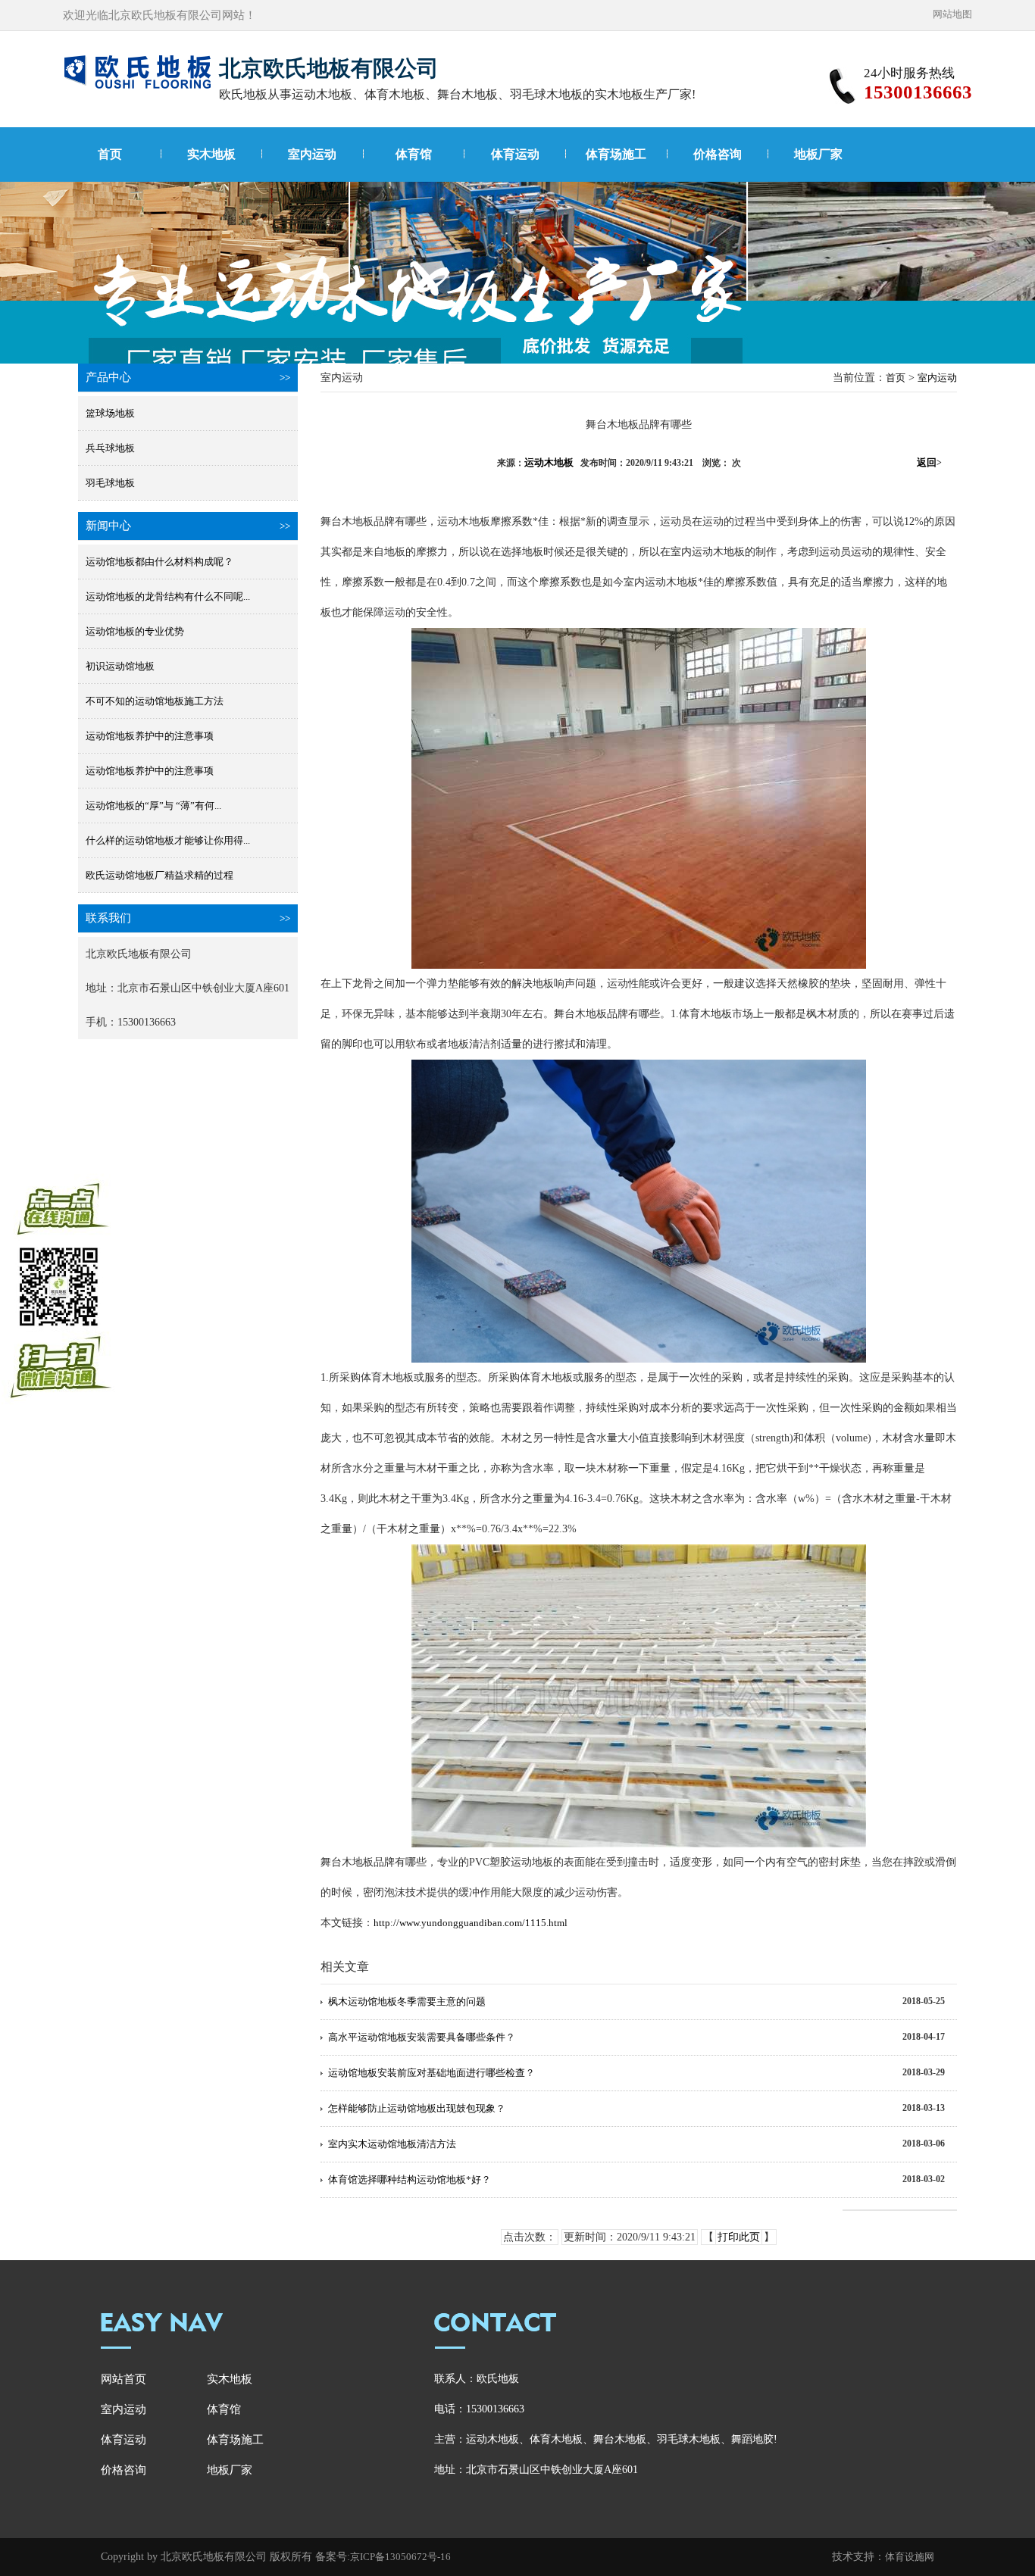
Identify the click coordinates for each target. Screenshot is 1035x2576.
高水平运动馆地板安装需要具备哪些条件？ (422, 2037)
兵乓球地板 (110, 448)
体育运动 (515, 154)
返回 (929, 462)
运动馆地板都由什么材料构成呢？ (159, 562)
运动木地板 (549, 462)
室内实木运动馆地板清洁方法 (392, 2144)
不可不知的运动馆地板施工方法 (155, 701)
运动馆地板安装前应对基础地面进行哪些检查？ (432, 2073)
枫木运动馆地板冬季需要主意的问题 (407, 2001)
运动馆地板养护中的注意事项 (150, 736)
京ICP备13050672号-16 (400, 2557)
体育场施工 (616, 154)
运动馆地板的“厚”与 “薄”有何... (153, 806)
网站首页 (124, 2379)
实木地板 (211, 154)
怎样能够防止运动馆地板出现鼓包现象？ (417, 2108)
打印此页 (739, 2237)
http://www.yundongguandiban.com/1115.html (471, 1923)
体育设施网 (910, 2557)
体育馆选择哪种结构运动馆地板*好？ (410, 2179)
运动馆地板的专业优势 (135, 631)
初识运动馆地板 (120, 666)
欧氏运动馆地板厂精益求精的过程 (159, 875)
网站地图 (952, 14)
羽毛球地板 (110, 483)
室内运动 (312, 154)
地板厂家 (818, 154)
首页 (110, 154)
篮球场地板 (110, 413)
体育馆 (414, 154)
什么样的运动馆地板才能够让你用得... (168, 840)
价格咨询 (718, 154)
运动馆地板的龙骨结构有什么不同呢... (168, 596)
